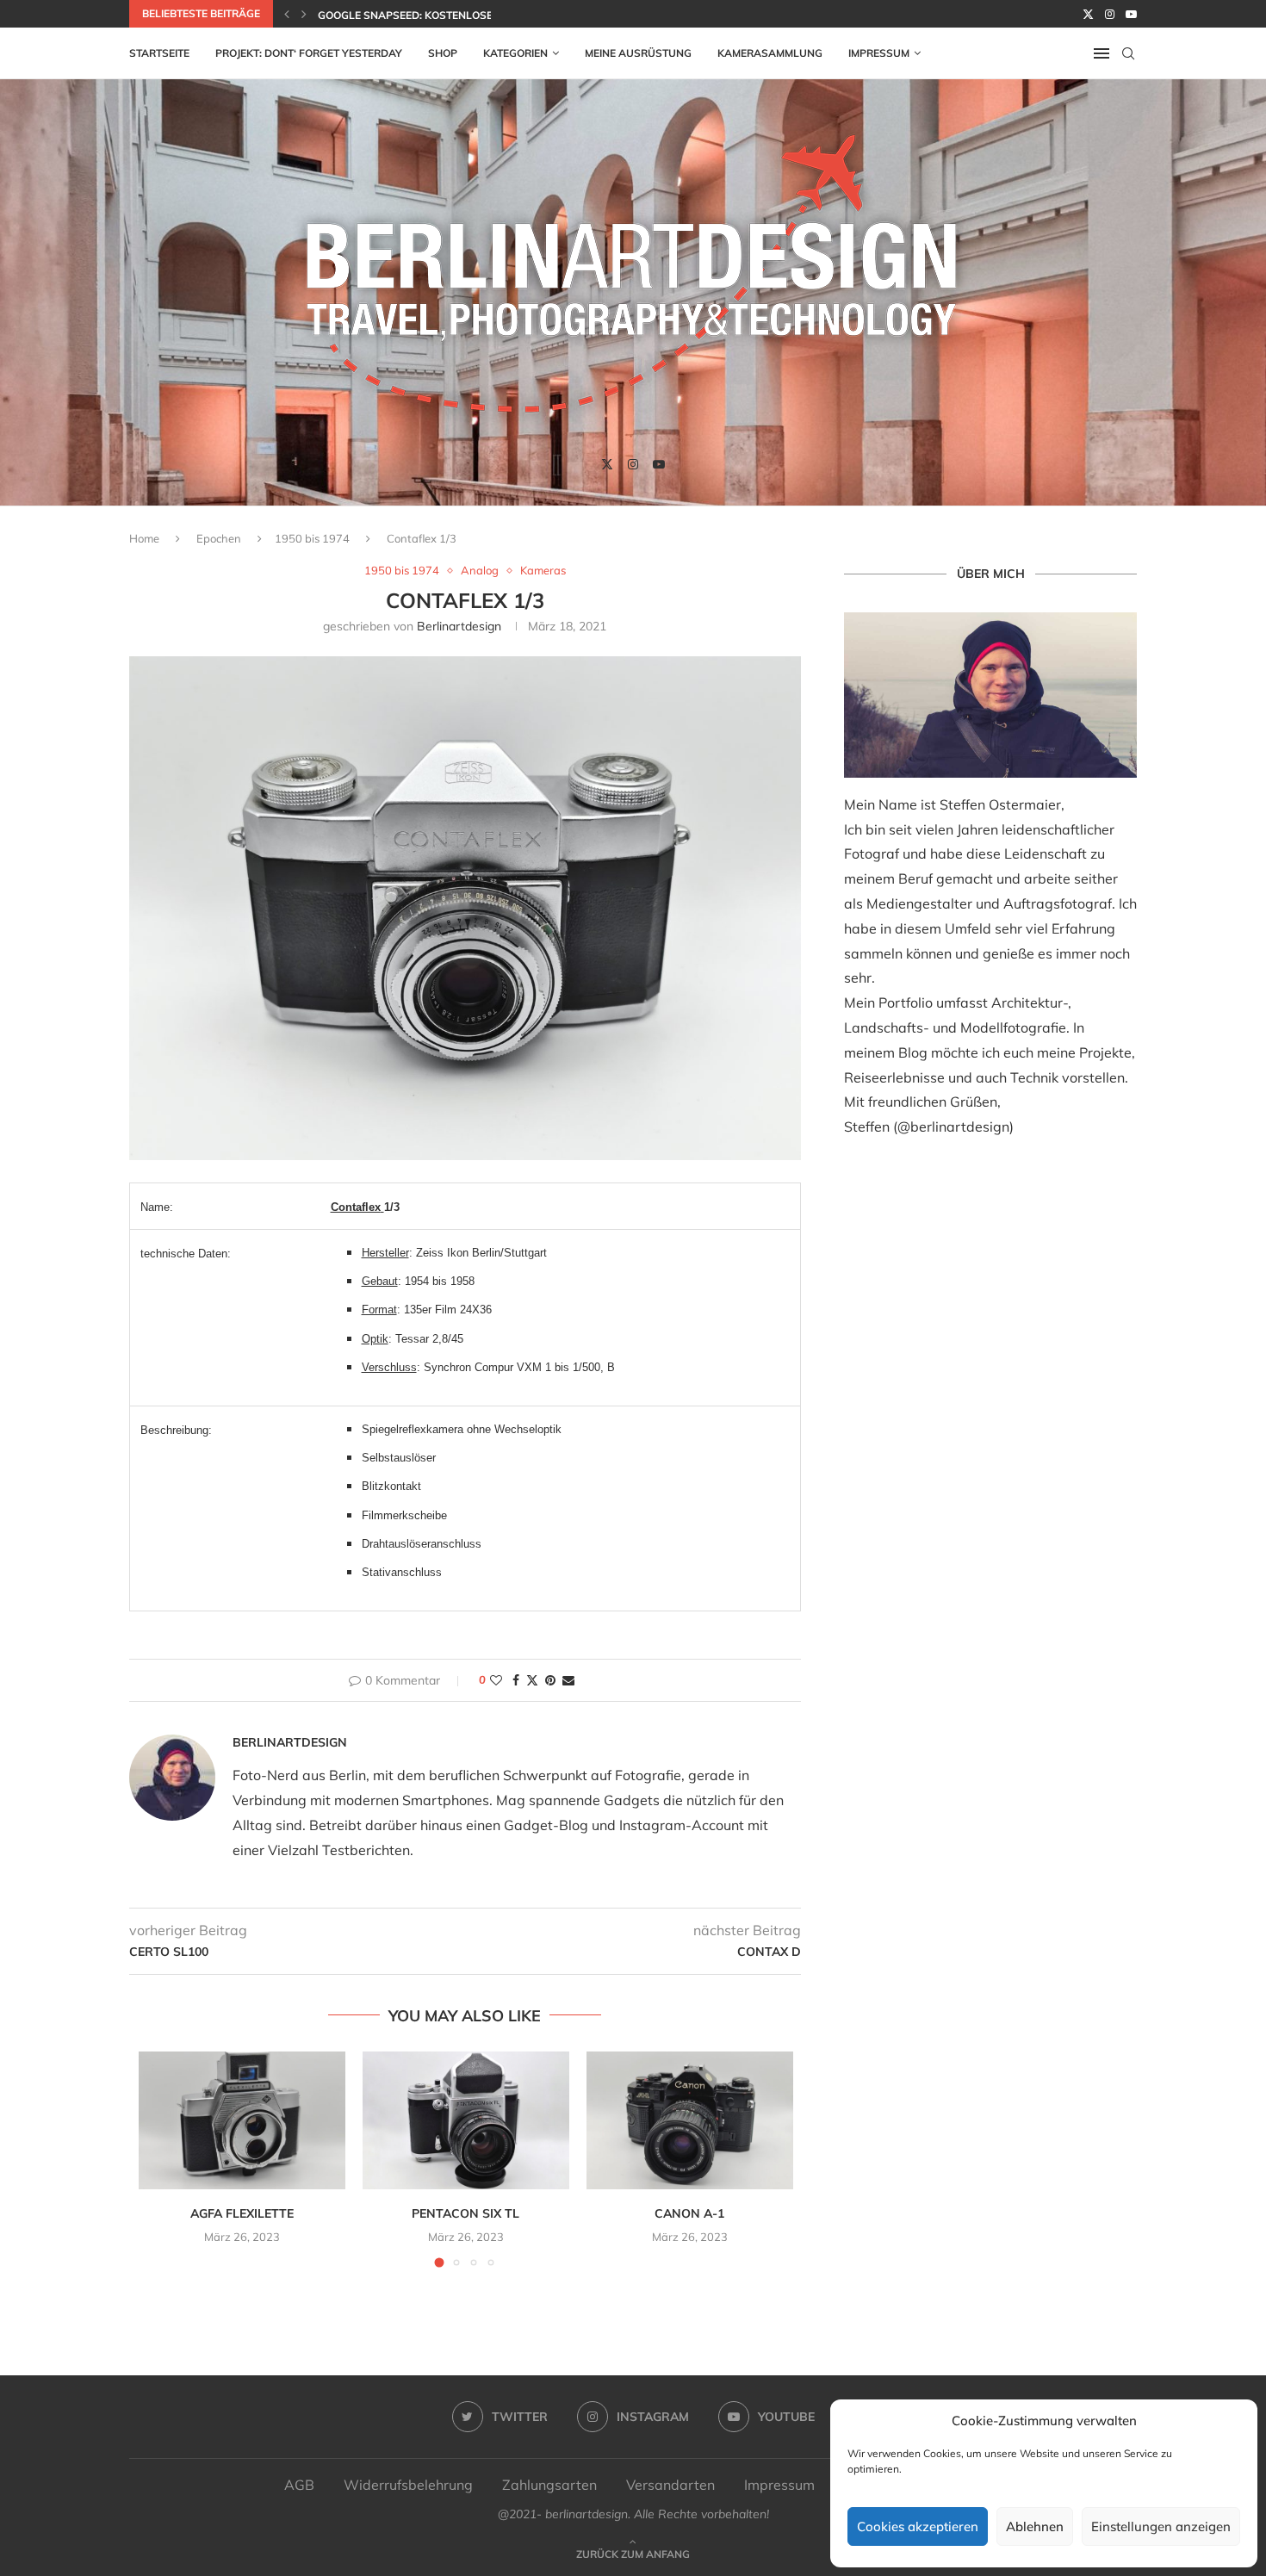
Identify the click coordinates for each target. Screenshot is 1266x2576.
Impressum (879, 53)
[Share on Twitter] (532, 1680)
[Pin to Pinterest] (550, 1680)
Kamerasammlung (770, 53)
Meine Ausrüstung (638, 53)
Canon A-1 (689, 2213)
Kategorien (515, 53)
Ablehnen (1035, 2526)
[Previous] (287, 14)
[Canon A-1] (690, 2120)
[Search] (1128, 53)
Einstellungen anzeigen (1161, 2526)
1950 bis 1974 (312, 538)
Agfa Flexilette (242, 2213)
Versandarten (670, 2485)
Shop (443, 53)
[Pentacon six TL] (466, 2120)
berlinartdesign (459, 626)
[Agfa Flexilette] (242, 2120)
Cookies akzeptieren (918, 2526)
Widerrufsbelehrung (408, 2485)
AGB (299, 2485)
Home (144, 538)
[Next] (304, 14)
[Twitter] (1088, 14)
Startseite (159, 53)
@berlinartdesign (953, 1127)
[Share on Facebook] (516, 1680)
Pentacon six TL (465, 2213)
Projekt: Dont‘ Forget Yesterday (309, 53)
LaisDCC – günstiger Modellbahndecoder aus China (467, 15)
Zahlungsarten (549, 2485)
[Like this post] (496, 1680)
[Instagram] (1110, 14)
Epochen (219, 538)
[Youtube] (1131, 14)
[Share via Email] (568, 1680)
